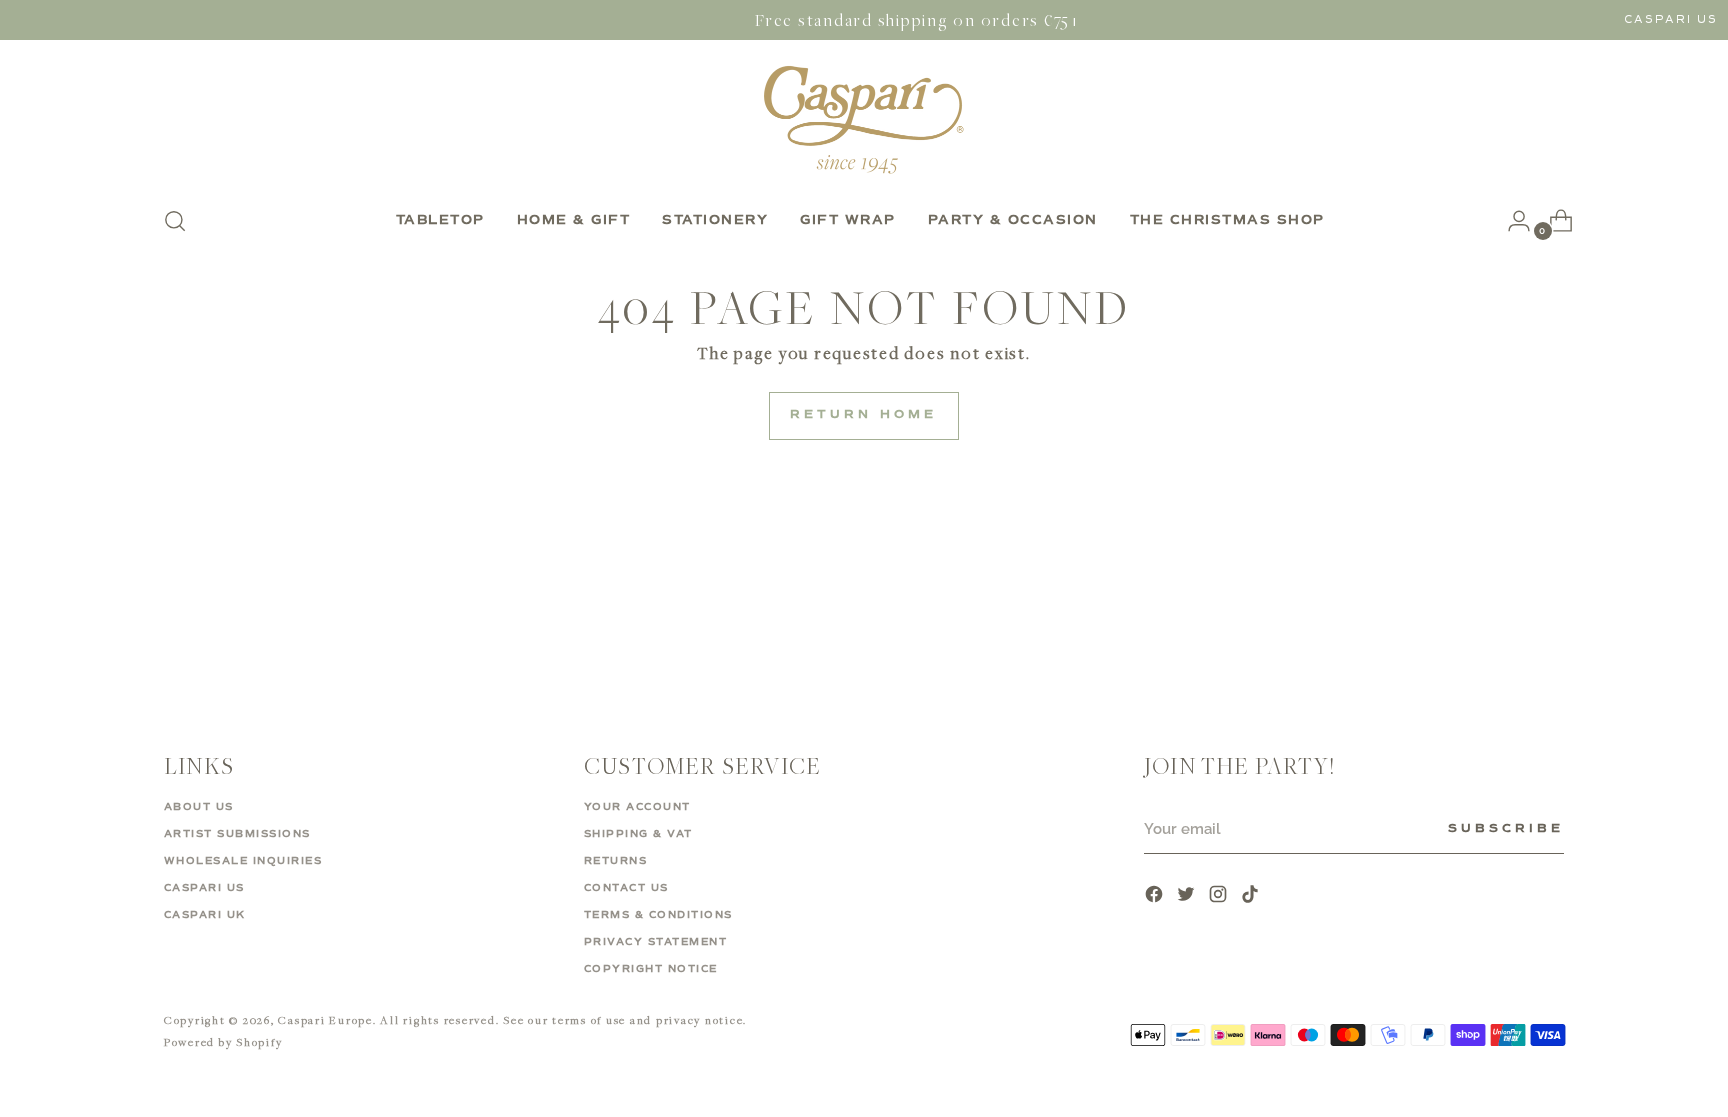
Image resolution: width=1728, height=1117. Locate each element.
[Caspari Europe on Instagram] (1220, 896)
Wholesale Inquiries (243, 861)
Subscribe (1506, 829)
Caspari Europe (325, 1019)
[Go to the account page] (1511, 221)
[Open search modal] (175, 221)
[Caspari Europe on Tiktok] (1252, 896)
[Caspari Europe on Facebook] (1156, 896)
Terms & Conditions (658, 915)
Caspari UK (205, 915)
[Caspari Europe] (864, 119)
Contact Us (626, 888)
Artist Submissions (237, 834)
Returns (616, 861)
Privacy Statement (656, 942)
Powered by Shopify (223, 1041)
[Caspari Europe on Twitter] (1188, 896)
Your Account (637, 807)
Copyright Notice (651, 969)
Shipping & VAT (638, 834)
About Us (199, 807)
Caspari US (1671, 19)
